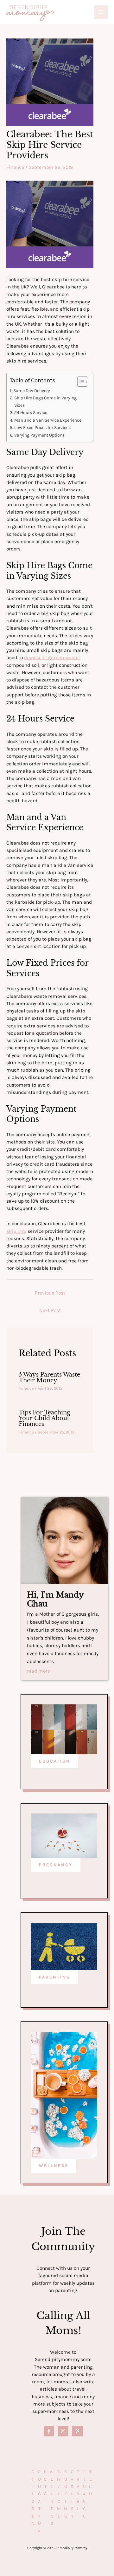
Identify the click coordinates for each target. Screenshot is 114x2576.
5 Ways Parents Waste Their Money (49, 1377)
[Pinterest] (77, 2431)
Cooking (66, 2494)
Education (39, 2501)
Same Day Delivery (32, 391)
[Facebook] (49, 2431)
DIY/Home (59, 2494)
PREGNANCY (56, 1865)
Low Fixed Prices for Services (42, 428)
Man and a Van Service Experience (48, 420)
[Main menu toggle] (101, 12)
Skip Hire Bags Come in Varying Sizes (45, 401)
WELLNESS (54, 2166)
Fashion (72, 2494)
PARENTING (55, 1977)
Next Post (50, 1310)
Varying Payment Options (39, 435)
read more (38, 1671)
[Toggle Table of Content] (80, 382)
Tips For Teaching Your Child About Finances (44, 1418)
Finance (15, 167)
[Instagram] (63, 2431)
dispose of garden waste (51, 658)
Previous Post (50, 1293)
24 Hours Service (31, 413)
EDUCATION (55, 1761)
